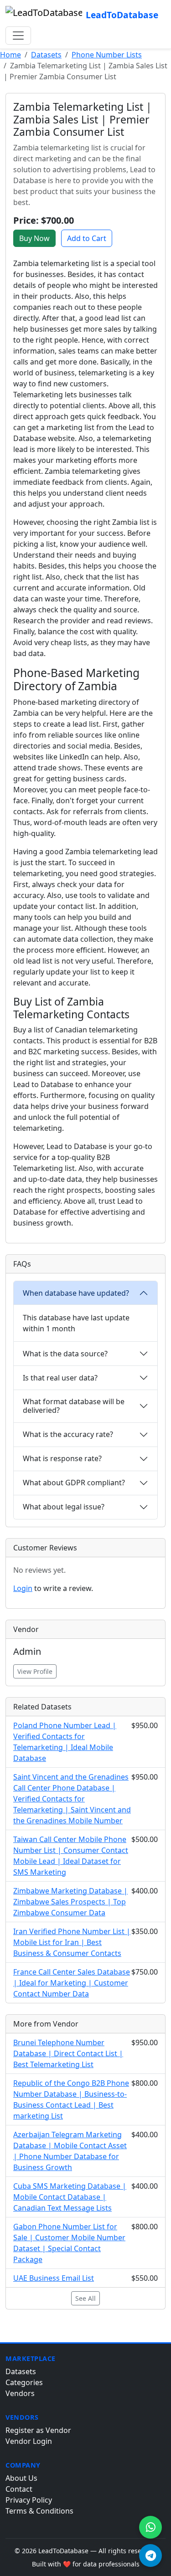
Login (23, 1588)
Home (10, 55)
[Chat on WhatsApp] (150, 2527)
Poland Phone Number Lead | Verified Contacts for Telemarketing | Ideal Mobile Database (65, 1742)
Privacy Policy (29, 2500)
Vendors (20, 2393)
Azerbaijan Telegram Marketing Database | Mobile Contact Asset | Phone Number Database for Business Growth (70, 2151)
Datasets (46, 55)
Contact (19, 2489)
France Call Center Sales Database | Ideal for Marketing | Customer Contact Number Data (72, 1983)
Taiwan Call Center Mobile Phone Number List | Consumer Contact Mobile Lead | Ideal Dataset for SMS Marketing (71, 1856)
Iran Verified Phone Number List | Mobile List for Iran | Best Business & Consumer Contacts (72, 1942)
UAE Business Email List (54, 2278)
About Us (21, 2478)
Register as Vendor (38, 2430)
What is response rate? (62, 1458)
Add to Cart (87, 238)
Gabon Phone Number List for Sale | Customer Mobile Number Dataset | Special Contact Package (69, 2243)
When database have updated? (76, 1293)
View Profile (35, 1671)
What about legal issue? (64, 1507)
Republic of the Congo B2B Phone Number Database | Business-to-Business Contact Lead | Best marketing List (71, 2099)
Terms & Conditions (39, 2511)
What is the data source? (65, 1354)
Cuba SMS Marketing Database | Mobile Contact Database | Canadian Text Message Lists (70, 2197)
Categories (24, 2382)
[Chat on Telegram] (150, 2555)
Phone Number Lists (107, 55)
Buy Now (34, 238)
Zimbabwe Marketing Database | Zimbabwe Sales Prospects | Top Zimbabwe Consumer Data (70, 1902)
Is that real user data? (60, 1378)
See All (85, 2298)
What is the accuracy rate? (68, 1434)
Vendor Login (29, 2441)
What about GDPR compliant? (74, 1483)
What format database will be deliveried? (74, 1406)
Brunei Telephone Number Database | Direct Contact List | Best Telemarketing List (68, 2053)
